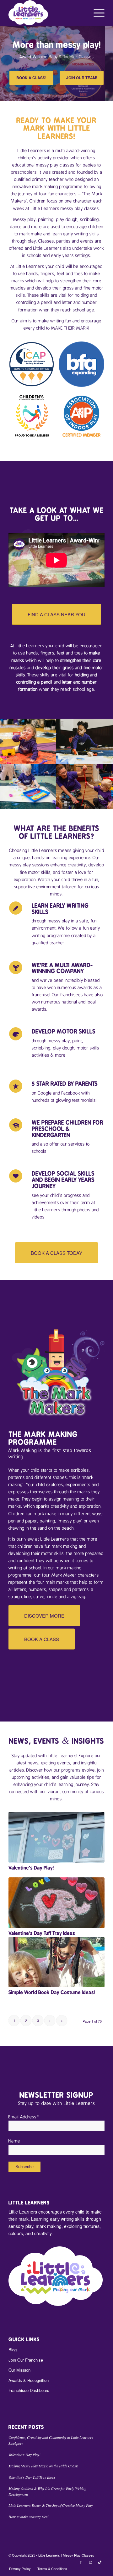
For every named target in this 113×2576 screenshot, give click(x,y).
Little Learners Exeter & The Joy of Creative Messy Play (51, 2505)
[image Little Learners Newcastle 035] (28, 786)
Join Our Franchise (26, 2360)
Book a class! (31, 78)
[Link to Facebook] (81, 2562)
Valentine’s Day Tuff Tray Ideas (42, 1933)
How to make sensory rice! (29, 2517)
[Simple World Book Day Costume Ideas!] (56, 1962)
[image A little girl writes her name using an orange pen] (85, 741)
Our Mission (19, 2370)
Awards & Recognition (29, 2380)
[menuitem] (96, 13)
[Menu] (96, 13)
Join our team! (82, 78)
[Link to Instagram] (90, 2562)
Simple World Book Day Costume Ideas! (52, 1992)
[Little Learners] (47, 13)
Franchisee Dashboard (29, 2390)
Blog (13, 2350)
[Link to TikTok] (100, 2562)
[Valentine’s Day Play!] (56, 1837)
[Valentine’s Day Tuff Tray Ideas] (56, 1903)
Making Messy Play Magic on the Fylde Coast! (43, 2466)
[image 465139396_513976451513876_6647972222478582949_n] (85, 786)
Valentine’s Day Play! (31, 1868)
